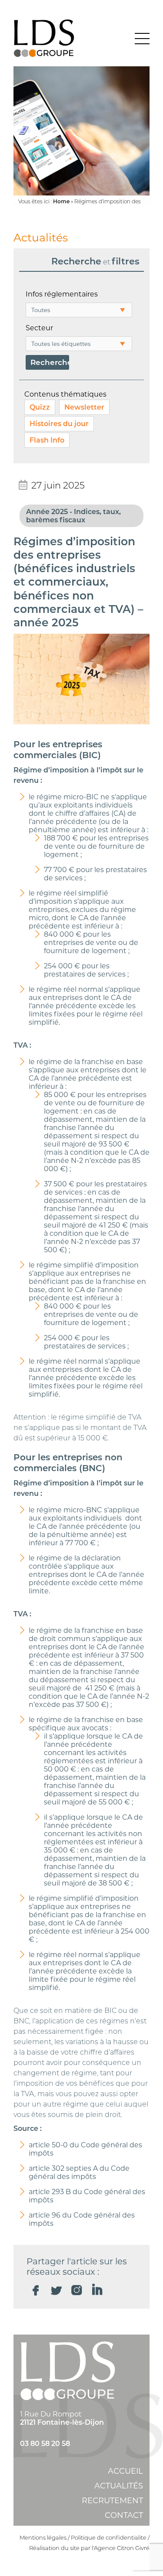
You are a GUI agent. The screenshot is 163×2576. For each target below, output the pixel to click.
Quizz (40, 407)
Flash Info (47, 440)
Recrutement (112, 2501)
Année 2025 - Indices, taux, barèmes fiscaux (73, 516)
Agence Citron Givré (122, 2548)
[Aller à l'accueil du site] (44, 39)
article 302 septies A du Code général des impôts (79, 2172)
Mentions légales (43, 2537)
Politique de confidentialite (109, 2537)
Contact (124, 2515)
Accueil (125, 2471)
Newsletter (84, 407)
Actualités (119, 2486)
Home (61, 201)
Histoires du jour (59, 424)
